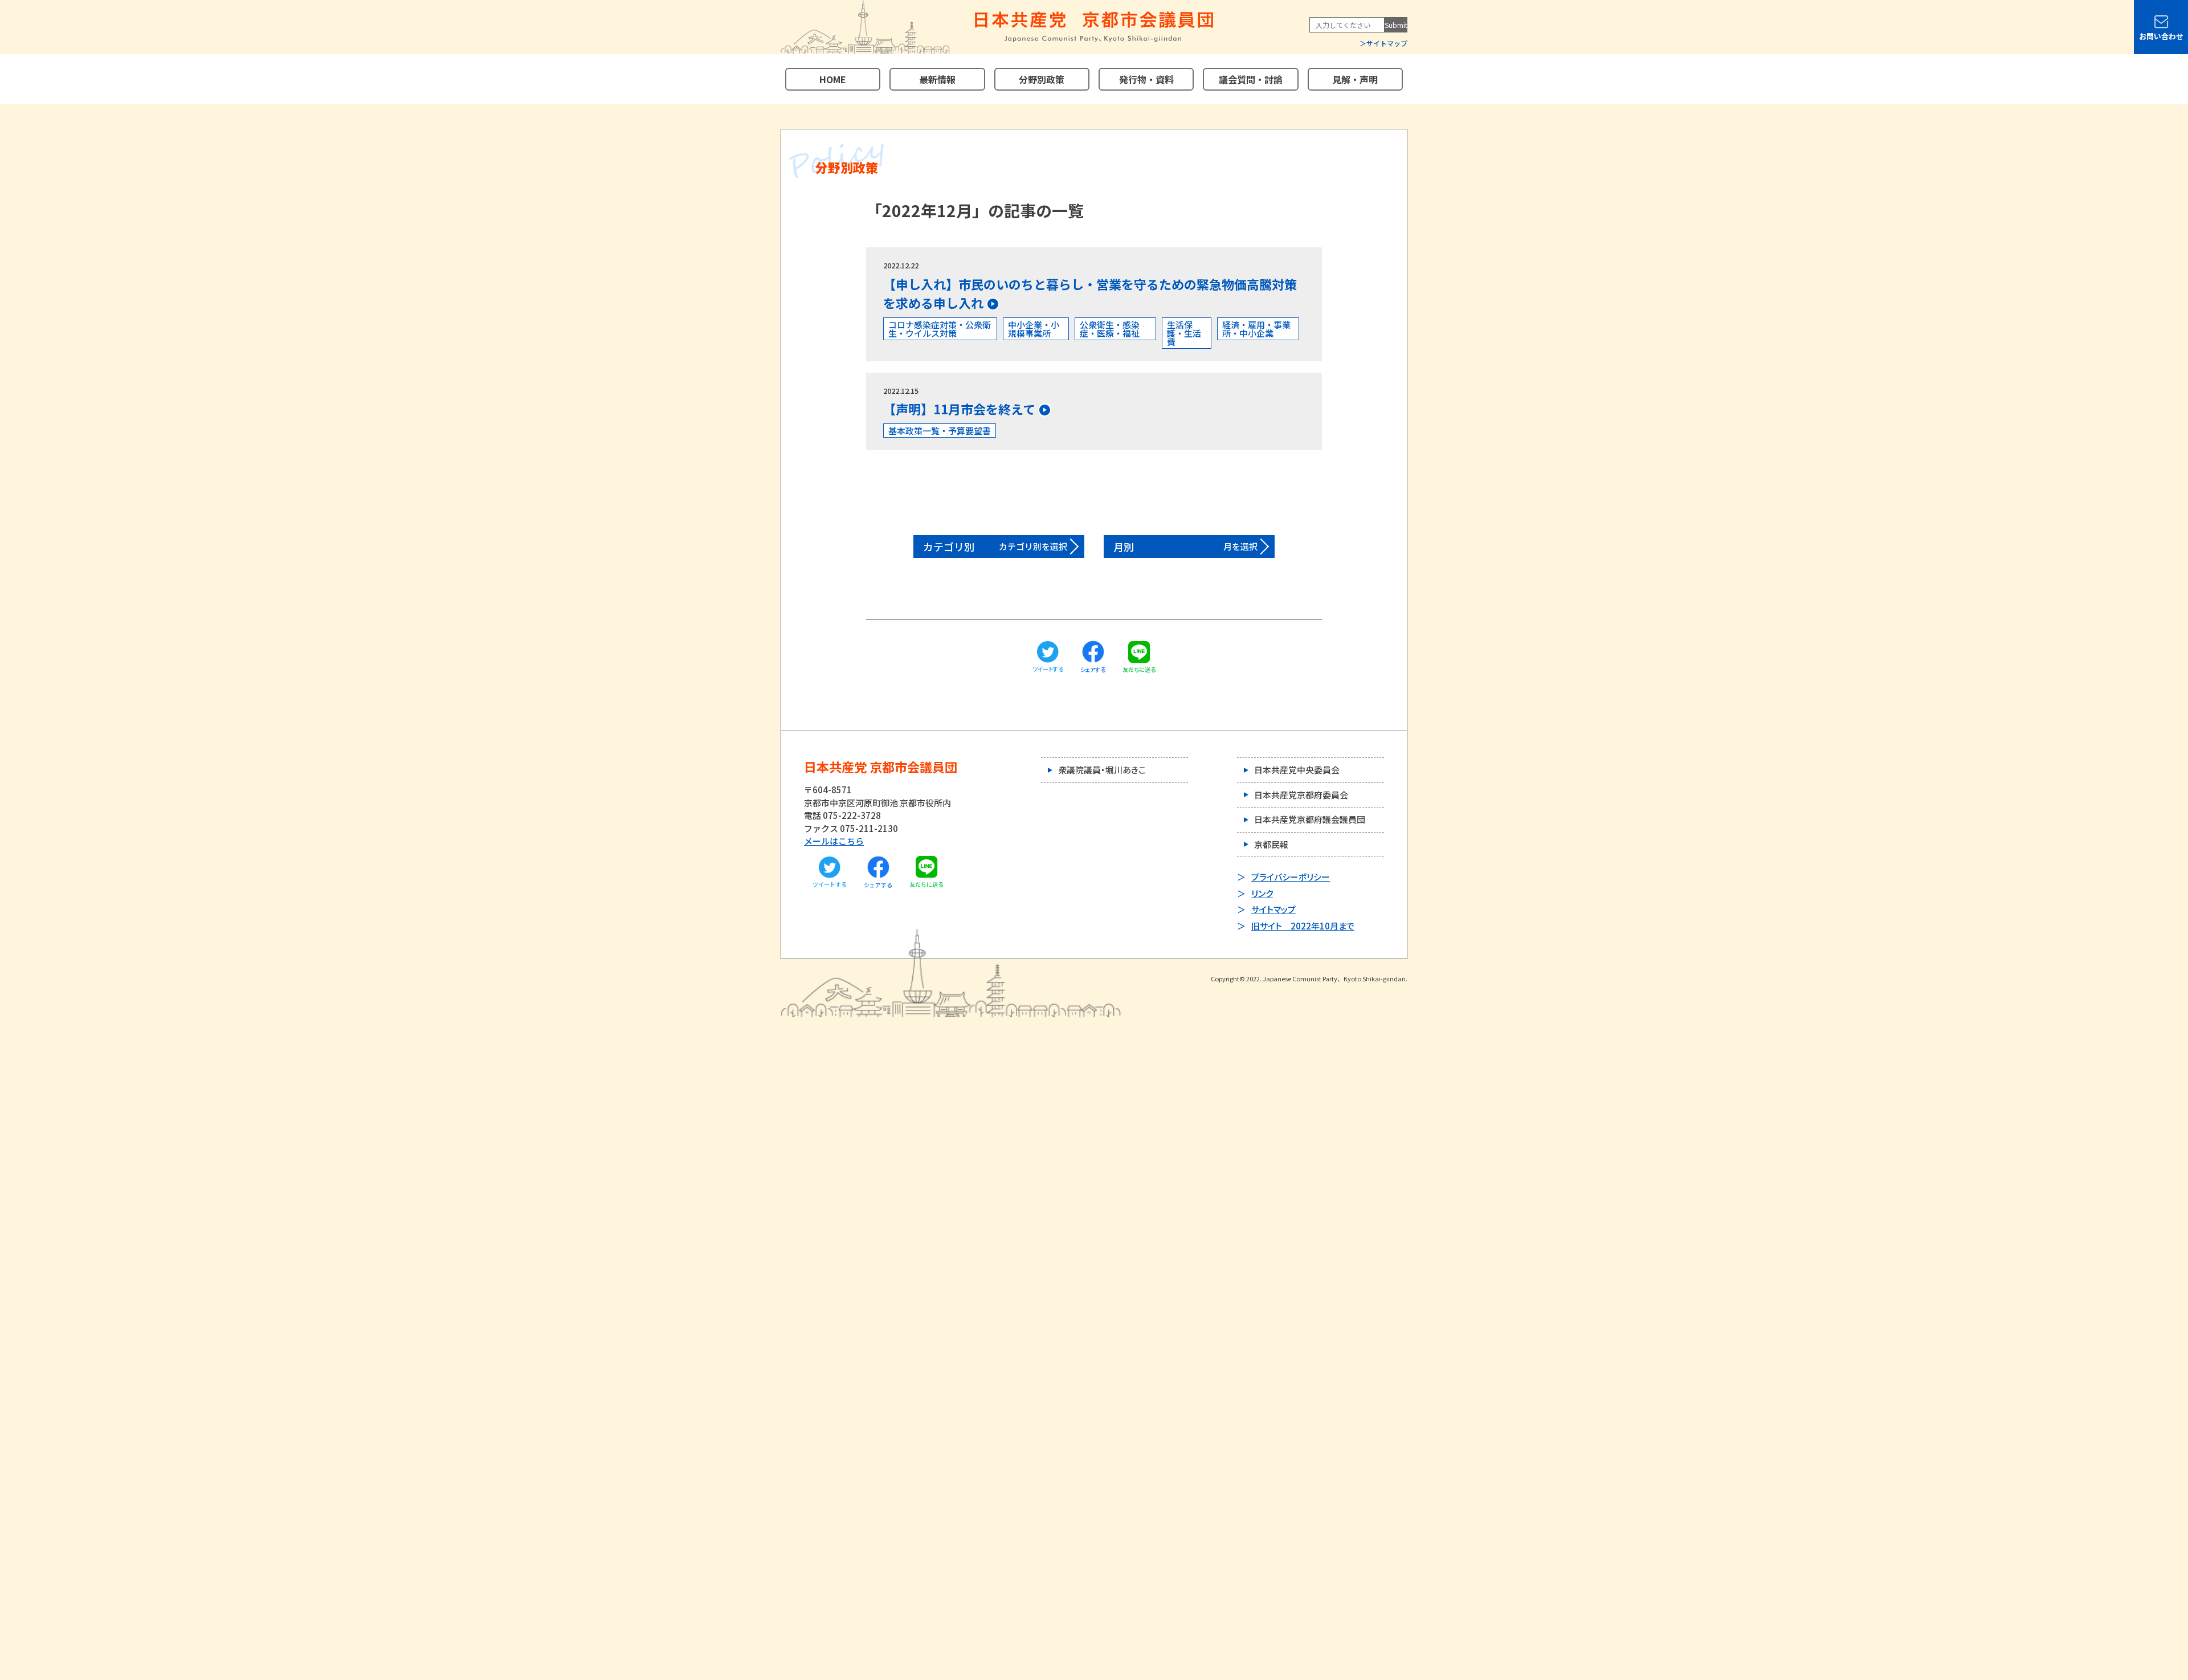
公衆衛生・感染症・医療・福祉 (1110, 329)
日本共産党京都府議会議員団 (1310, 819)
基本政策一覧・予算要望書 (940, 431)
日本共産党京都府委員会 (1301, 795)
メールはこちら (834, 841)
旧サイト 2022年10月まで (1303, 926)
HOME (833, 79)
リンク (1262, 893)
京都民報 (1271, 844)
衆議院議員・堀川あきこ (1102, 770)
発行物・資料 (1146, 79)
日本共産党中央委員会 (1297, 770)
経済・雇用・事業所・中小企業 (1256, 329)
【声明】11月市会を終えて (959, 409)
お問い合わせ (2161, 36)
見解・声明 (1355, 79)
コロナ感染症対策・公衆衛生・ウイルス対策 (940, 329)
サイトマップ (1387, 43)
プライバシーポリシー (1291, 877)
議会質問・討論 (1251, 79)
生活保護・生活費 (1184, 333)
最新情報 (937, 79)
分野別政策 (1042, 79)
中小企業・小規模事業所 (1034, 329)
